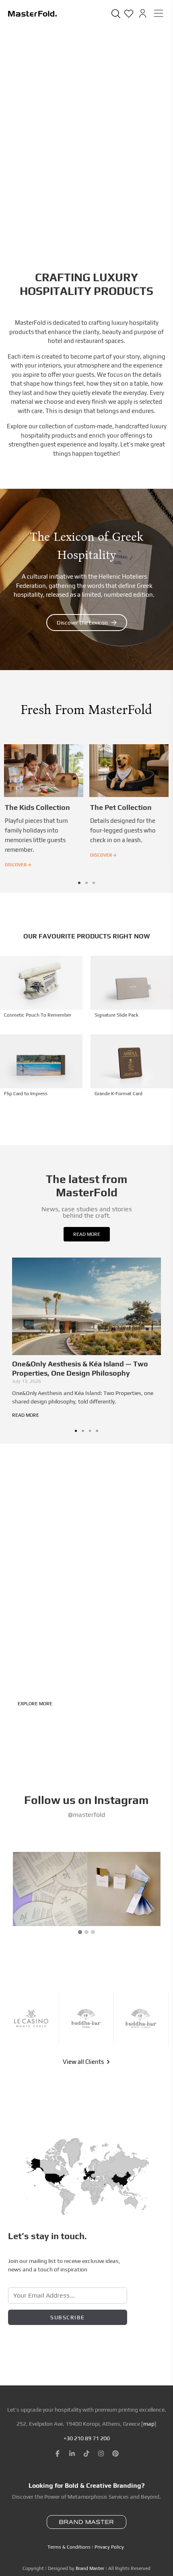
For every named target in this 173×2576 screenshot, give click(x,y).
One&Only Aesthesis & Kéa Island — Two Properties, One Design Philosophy (80, 1368)
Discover (18, 865)
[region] (86, 2512)
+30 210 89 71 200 (87, 2438)
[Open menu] (159, 13)
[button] (79, 883)
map (149, 2424)
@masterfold (86, 1815)
